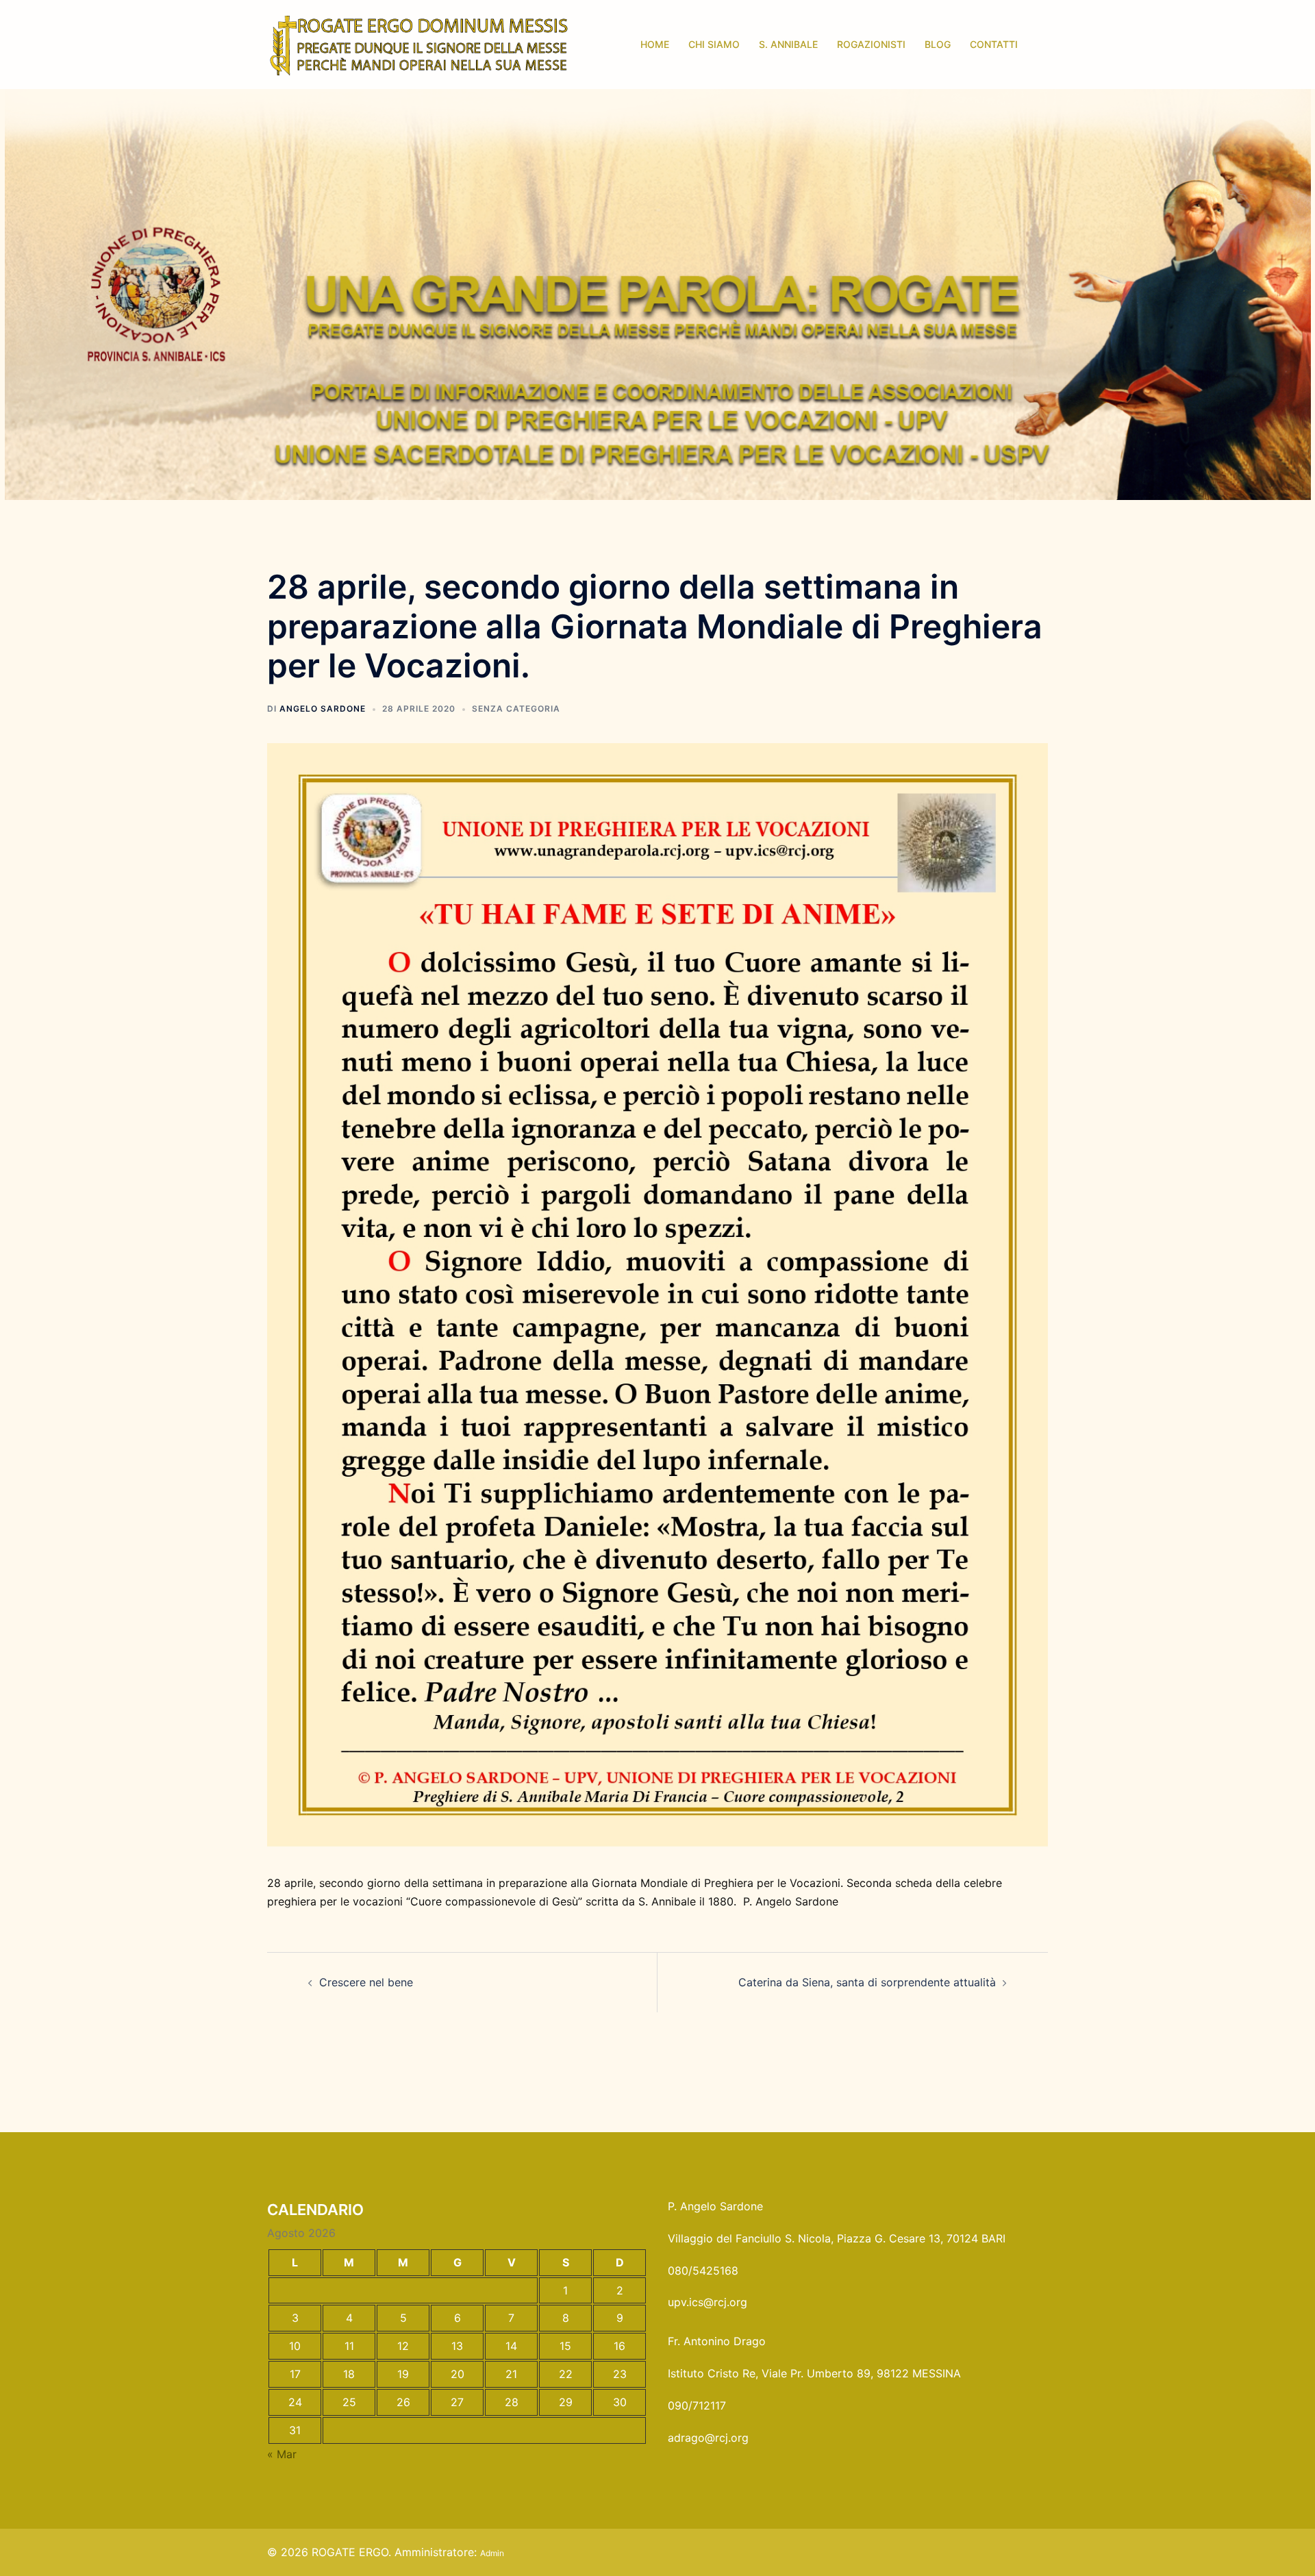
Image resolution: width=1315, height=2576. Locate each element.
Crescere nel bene (366, 1982)
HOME (655, 44)
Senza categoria (516, 709)
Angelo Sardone (323, 709)
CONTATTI (994, 44)
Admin (492, 2553)
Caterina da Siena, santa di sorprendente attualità (867, 1982)
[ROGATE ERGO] (419, 43)
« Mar (282, 2454)
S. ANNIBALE (788, 44)
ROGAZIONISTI (871, 44)
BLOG (938, 44)
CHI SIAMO (714, 44)
